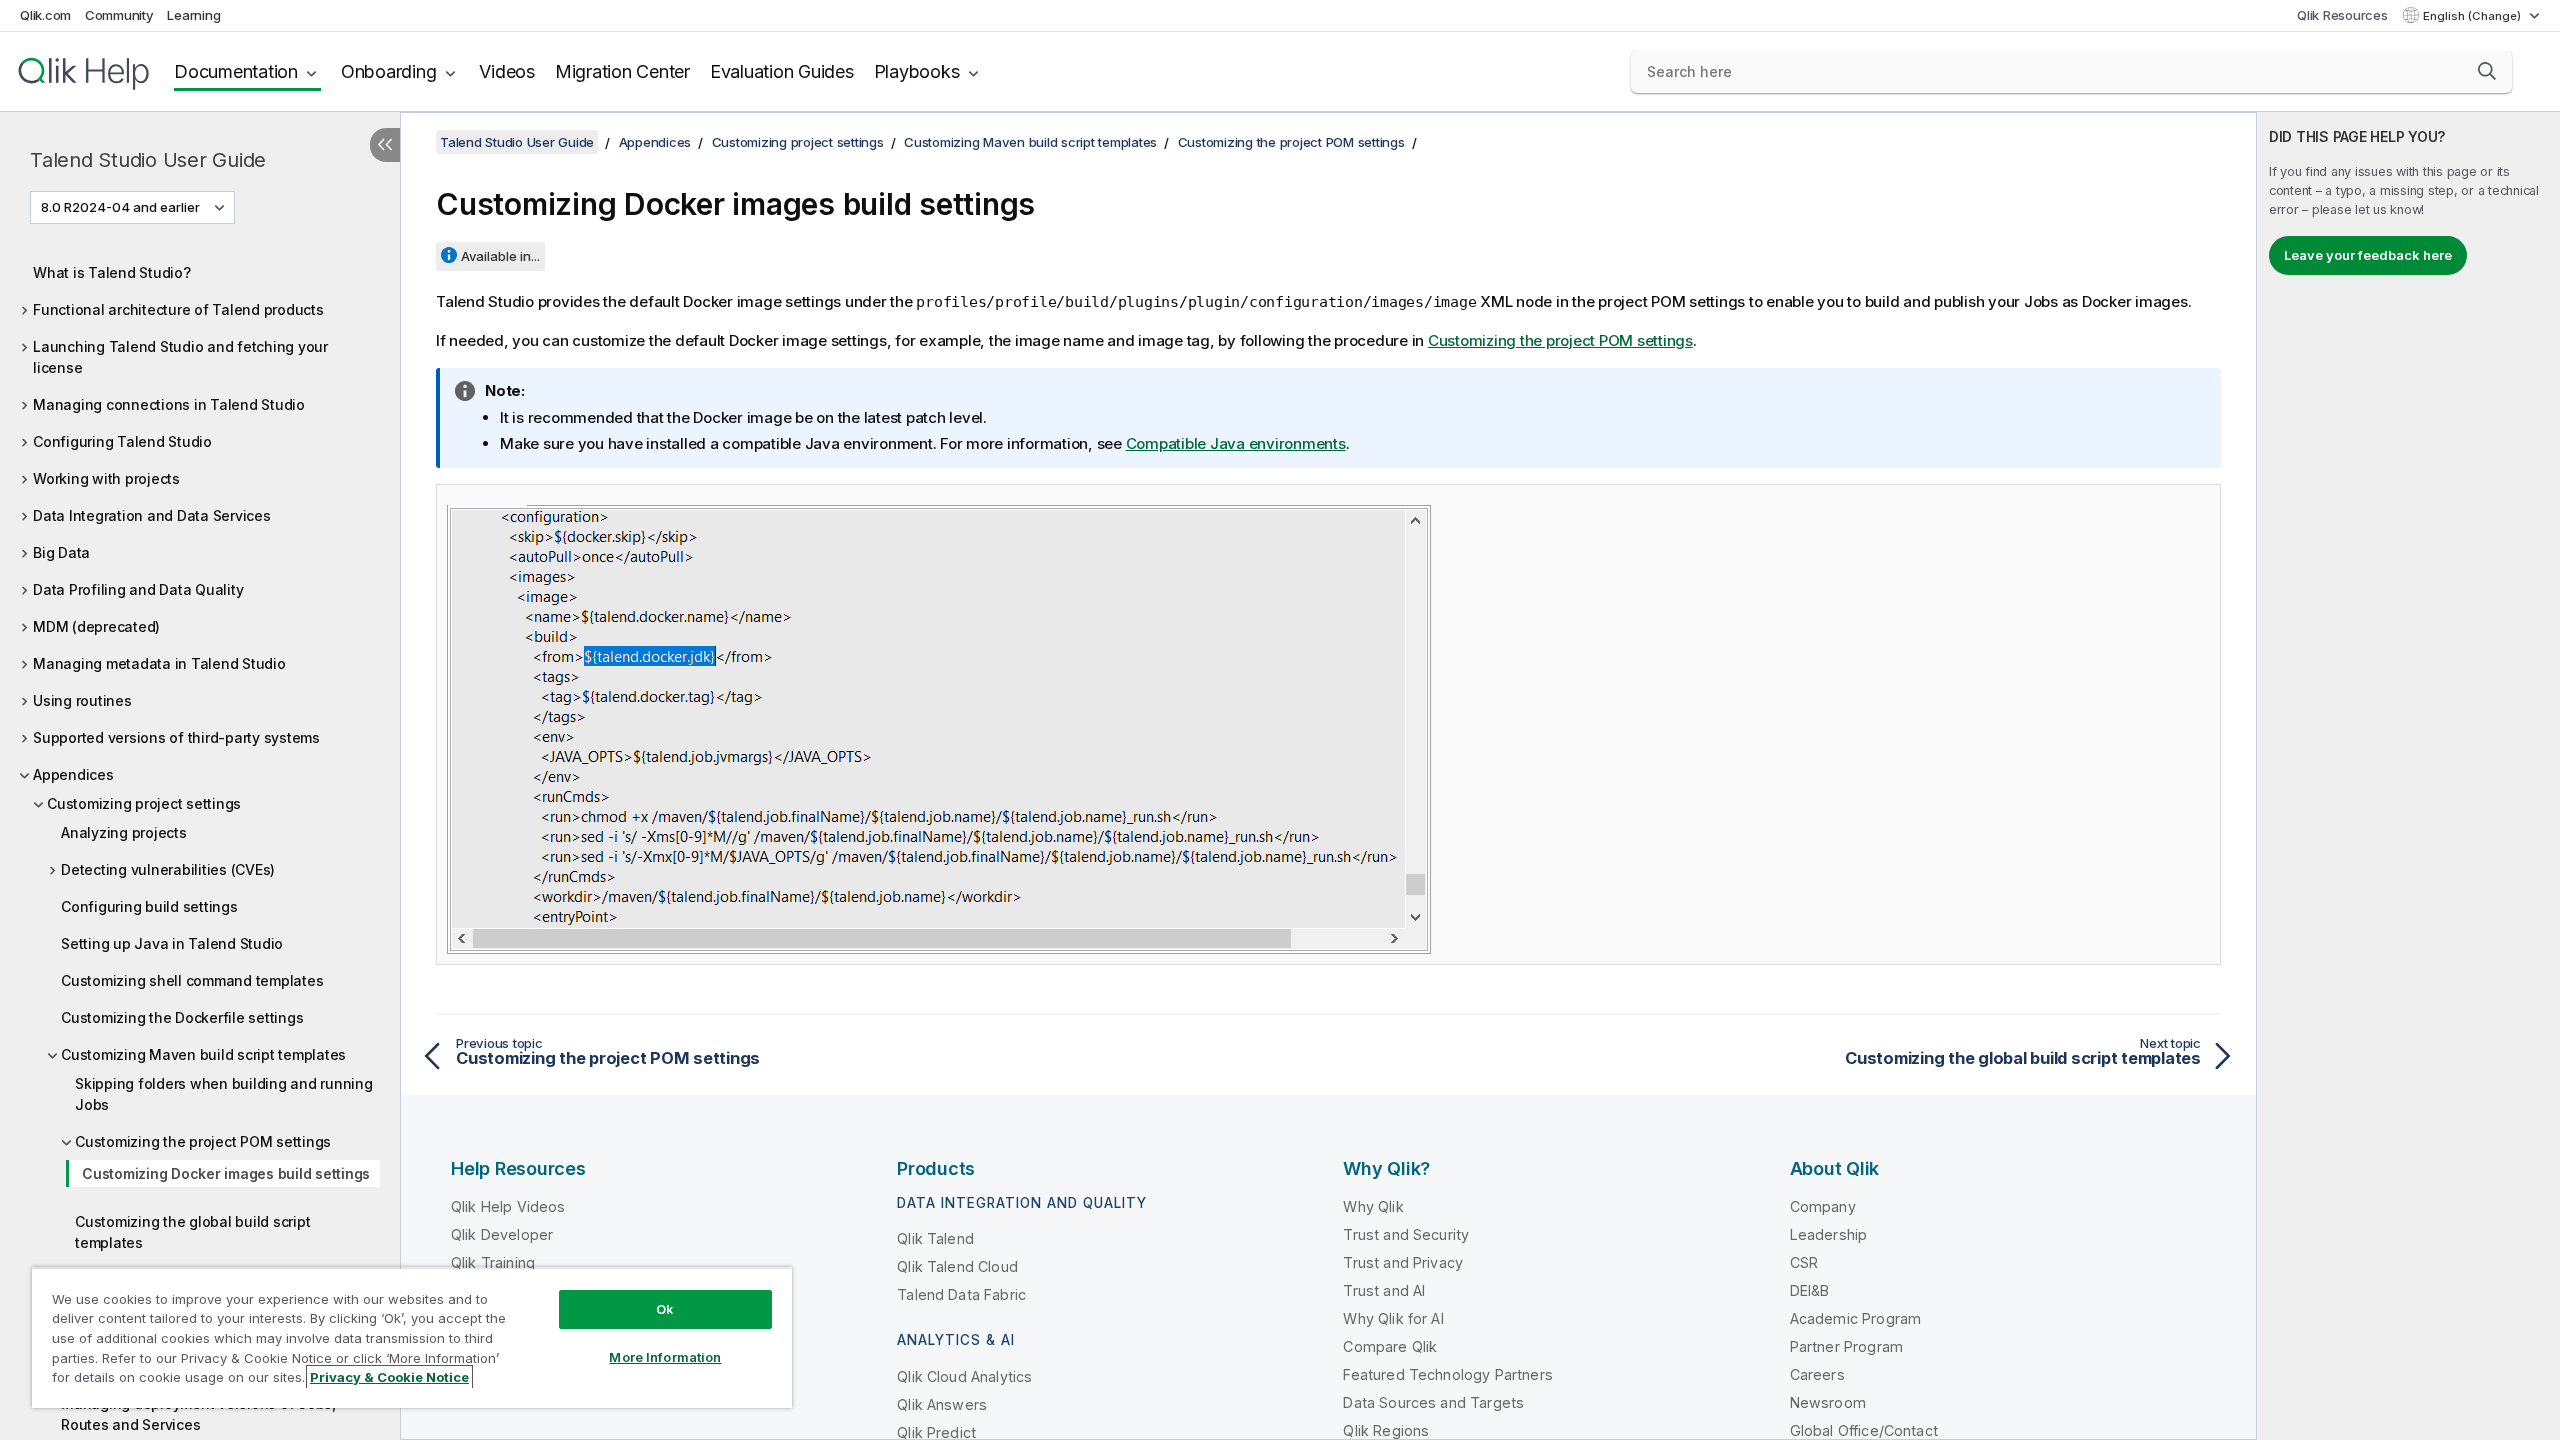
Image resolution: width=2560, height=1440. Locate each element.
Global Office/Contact (1864, 1430)
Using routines (82, 700)
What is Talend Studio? (112, 272)
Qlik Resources (2342, 15)
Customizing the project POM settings (203, 1141)
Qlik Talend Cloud (957, 1266)
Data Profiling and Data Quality (138, 589)
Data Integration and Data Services (152, 515)
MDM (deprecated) (96, 626)
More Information (665, 1357)
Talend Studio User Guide (148, 160)
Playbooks (917, 71)
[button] (2487, 71)
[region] (412, 1337)
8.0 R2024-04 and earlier (120, 207)
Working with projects (106, 478)
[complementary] (2408, 776)
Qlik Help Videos (508, 1206)
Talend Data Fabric (961, 1294)
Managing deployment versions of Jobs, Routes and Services (198, 1414)
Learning (193, 15)
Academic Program (1856, 1318)
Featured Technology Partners (1447, 1374)
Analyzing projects (124, 832)
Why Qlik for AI (1393, 1318)
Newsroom (1828, 1402)
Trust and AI (1384, 1290)
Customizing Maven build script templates (203, 1054)
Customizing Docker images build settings (226, 1173)
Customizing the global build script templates (192, 1232)
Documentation (236, 71)
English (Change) (2473, 16)
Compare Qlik (1390, 1346)
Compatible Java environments (1236, 443)
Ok (665, 1309)
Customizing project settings (144, 803)
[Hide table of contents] (385, 145)
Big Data (61, 552)
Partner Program (1846, 1346)
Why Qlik (1373, 1206)
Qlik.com (45, 15)
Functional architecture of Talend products (178, 309)
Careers (1817, 1374)
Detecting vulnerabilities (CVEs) (168, 869)
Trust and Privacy (1403, 1262)
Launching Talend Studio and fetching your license (180, 357)
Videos (507, 71)
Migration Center (622, 71)
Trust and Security (1406, 1234)
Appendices (73, 774)
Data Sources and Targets (1433, 1402)
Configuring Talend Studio (122, 441)
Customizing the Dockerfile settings (182, 1017)
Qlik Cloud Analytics (964, 1376)
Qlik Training (493, 1262)
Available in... (500, 256)
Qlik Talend (935, 1238)
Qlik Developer (502, 1234)
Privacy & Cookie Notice (389, 1377)
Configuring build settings (149, 906)
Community (119, 15)
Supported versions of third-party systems (176, 737)
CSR (1804, 1262)
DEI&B (1810, 1290)
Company (1823, 1206)
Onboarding (389, 71)
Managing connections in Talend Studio (169, 404)
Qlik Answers (942, 1404)
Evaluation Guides (782, 71)
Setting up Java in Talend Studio (172, 943)
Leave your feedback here (2368, 255)
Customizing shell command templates (192, 980)
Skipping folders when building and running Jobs (224, 1094)
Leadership (1829, 1234)
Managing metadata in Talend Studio (159, 663)
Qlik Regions (1386, 1430)
